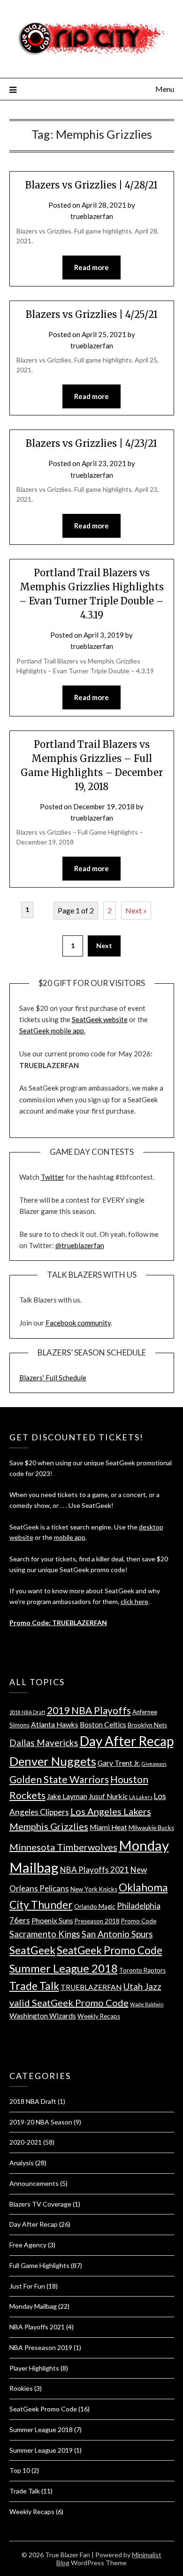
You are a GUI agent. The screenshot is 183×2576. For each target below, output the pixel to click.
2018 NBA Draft (27, 1712)
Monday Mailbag (33, 2306)
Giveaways (154, 1764)
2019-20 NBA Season (41, 2122)
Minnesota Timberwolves (63, 1847)
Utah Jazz (142, 1986)
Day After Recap (127, 1741)
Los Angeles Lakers (111, 1811)
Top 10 (20, 2470)
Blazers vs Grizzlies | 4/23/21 (91, 443)
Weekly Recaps (99, 2016)
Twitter (53, 1177)
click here (134, 1601)
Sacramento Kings (45, 1934)
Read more (91, 267)
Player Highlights (34, 2368)
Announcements (34, 2183)
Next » (136, 910)
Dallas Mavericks (44, 1743)
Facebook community (78, 1323)
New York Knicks (94, 1889)
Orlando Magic (95, 1906)
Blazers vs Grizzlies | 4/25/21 (92, 314)
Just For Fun (27, 2286)
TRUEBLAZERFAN (91, 1987)
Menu (165, 89)
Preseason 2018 (97, 1921)
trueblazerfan (92, 216)
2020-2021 (26, 2142)
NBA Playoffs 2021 (95, 1870)
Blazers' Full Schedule (53, 1378)
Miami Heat (108, 1827)
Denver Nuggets (53, 1761)
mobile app (70, 1537)
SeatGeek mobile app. (52, 1031)
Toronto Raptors (142, 1970)
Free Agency (28, 2245)
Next (104, 945)
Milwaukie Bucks (151, 1828)
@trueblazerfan (80, 1245)
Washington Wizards (43, 2016)
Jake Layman (67, 1796)
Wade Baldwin (147, 2004)
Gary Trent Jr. (119, 1763)
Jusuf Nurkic (108, 1796)
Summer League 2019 (41, 2450)
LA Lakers (141, 1797)
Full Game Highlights (39, 2265)
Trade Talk (34, 1986)
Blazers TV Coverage (40, 2204)
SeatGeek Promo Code (110, 1950)
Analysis (22, 2163)
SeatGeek (32, 1950)
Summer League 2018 (64, 1968)
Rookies (21, 2388)
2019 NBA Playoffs (89, 1710)
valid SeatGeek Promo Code (69, 2003)
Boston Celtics (103, 1725)
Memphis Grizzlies (49, 1826)
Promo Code (139, 1921)
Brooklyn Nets (147, 1725)
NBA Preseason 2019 (41, 2347)
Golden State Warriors (59, 1779)
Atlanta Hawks (55, 1725)
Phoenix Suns (52, 1921)
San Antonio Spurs (117, 1934)
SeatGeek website (100, 1019)
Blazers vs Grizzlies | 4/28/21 (91, 185)
